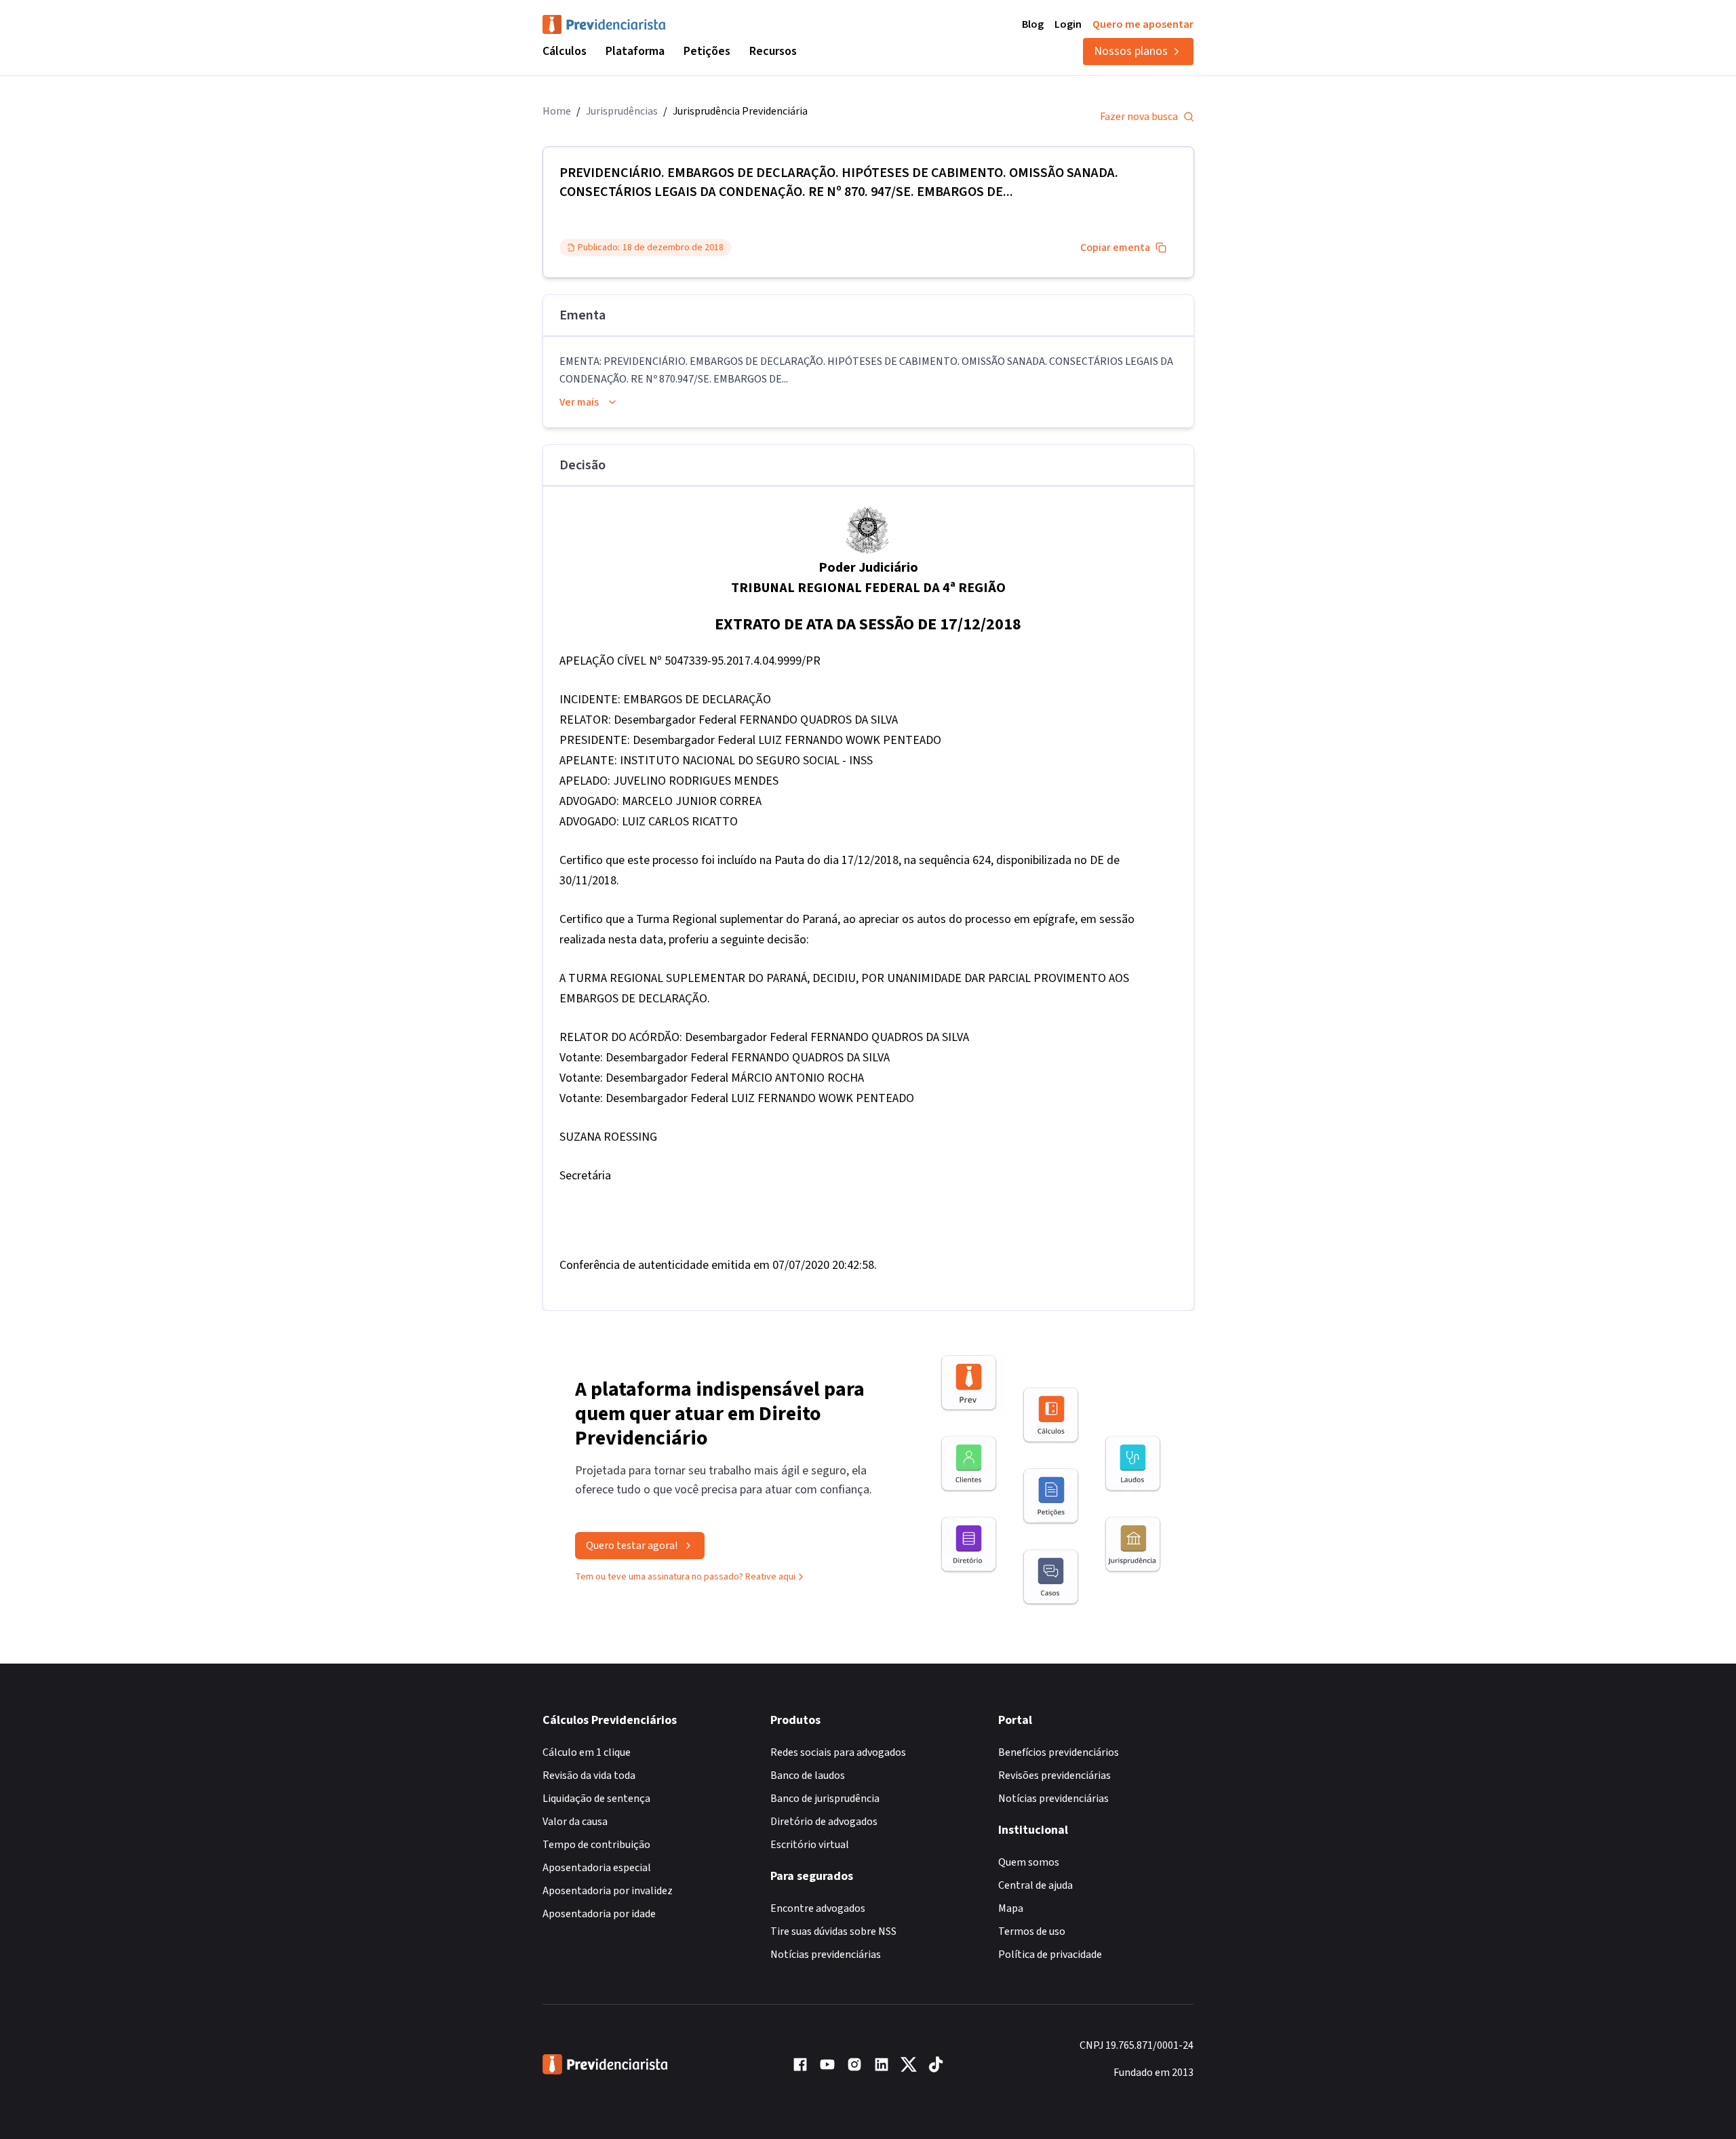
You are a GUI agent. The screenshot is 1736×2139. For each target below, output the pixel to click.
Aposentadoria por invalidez (608, 1891)
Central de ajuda (1035, 1885)
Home (557, 111)
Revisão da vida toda (589, 1775)
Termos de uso (1032, 1931)
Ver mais (579, 402)
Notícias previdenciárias (826, 1955)
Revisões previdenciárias (1054, 1775)
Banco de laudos (808, 1775)
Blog (1033, 24)
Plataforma (635, 51)
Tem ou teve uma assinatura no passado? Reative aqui (685, 1577)
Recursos (773, 51)
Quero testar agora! (632, 1546)
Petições (707, 51)
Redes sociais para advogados (838, 1752)
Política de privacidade (1050, 1955)
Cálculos (565, 51)
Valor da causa (575, 1822)
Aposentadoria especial (597, 1868)
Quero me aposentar (1143, 24)
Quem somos (1029, 1862)
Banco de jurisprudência (825, 1799)
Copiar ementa (1115, 248)
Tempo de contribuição (596, 1845)
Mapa (1011, 1908)
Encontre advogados (818, 1908)
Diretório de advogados (824, 1822)
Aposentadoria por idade (599, 1914)
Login (1068, 24)
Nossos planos (1131, 51)
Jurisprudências (622, 111)
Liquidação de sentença (596, 1799)
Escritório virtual (810, 1845)
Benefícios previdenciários (1059, 1752)
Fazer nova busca (1139, 117)
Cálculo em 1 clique (587, 1752)
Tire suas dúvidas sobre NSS (833, 1931)
